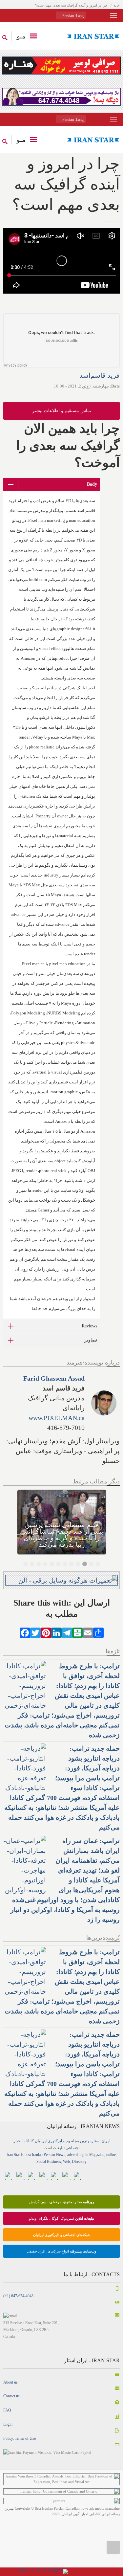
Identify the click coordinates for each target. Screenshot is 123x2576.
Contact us (11, 2396)
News (61, 2155)
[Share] (98, 1632)
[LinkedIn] (56, 1632)
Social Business (49, 2162)
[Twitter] (35, 1632)
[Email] (88, 1632)
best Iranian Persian (40, 2155)
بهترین (85, 2141)
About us (10, 2382)
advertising (76, 2155)
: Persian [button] (72, 16)
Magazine (97, 2155)
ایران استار (101, 2141)
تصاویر (91, 1340)
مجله (75, 2141)
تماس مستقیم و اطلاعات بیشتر (62, 411)
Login (8, 2424)
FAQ (7, 2410)
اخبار (17, 2141)
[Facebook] (25, 1632)
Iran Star (13, 2155)
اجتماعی (72, 2148)
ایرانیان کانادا (36, 2141)
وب (67, 2141)
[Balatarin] (77, 1632)
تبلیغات (59, 2148)
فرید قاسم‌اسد (100, 375)
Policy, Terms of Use (20, 2438)
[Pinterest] (46, 1632)
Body (92, 484)
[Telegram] (67, 1632)
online (111, 2155)
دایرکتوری (56, 2141)
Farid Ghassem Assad (54, 1378)
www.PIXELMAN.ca (57, 1418)
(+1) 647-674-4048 (18, 2296)
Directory (79, 2162)
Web (66, 2162)
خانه (117, 5)
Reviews (89, 1326)
